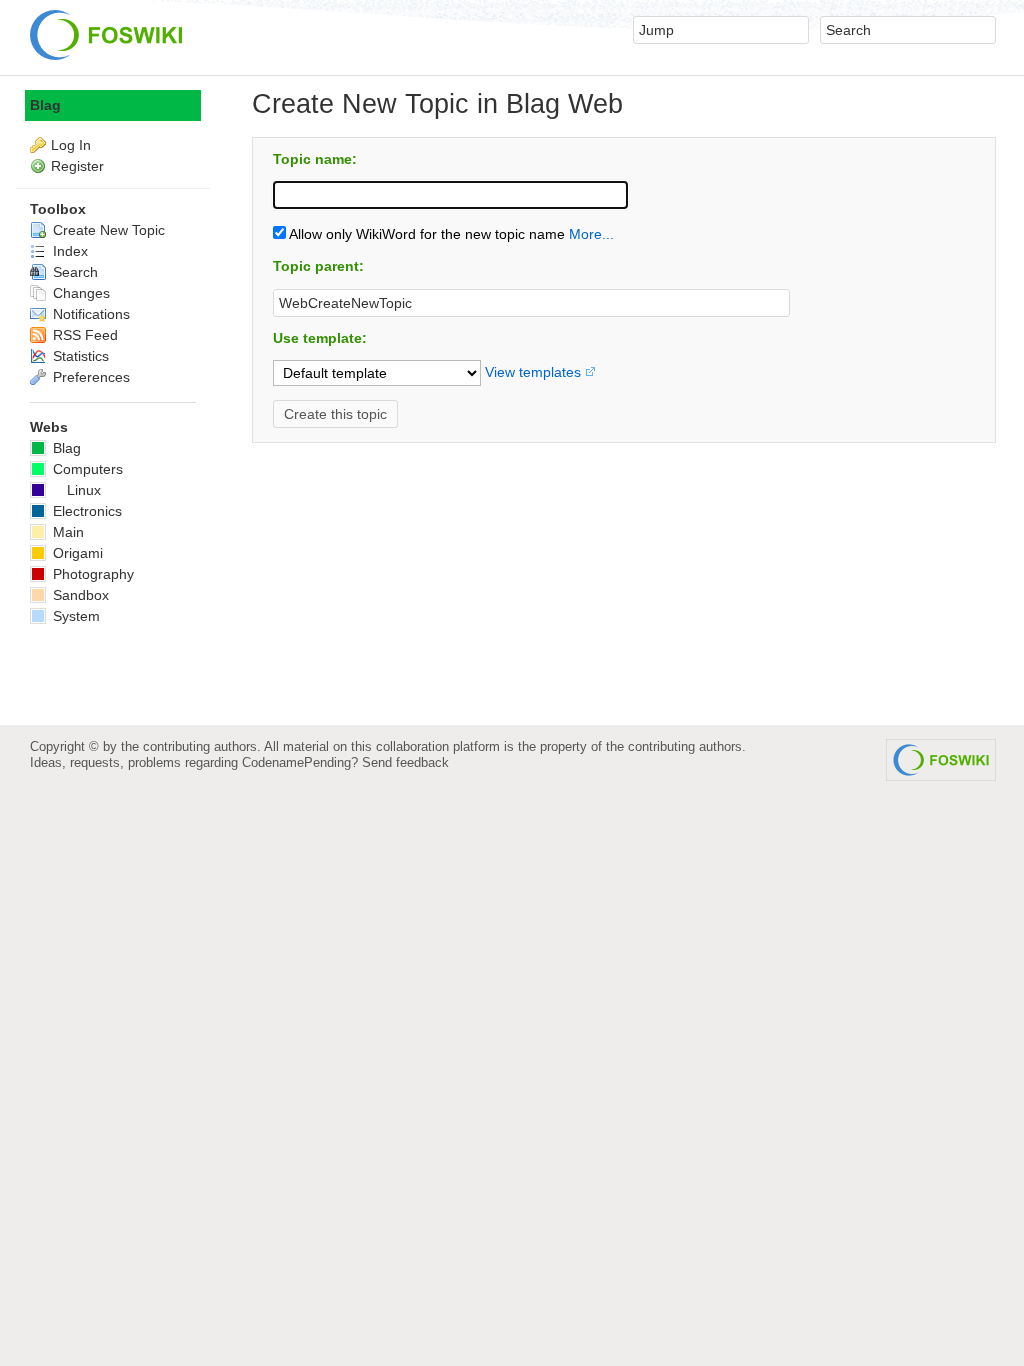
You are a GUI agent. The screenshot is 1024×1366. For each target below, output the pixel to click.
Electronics (85, 511)
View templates (533, 372)
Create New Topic (107, 230)
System (74, 616)
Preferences (89, 377)
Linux (84, 490)
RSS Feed (83, 335)
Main (66, 532)
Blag (45, 105)
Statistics (79, 356)
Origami (76, 553)
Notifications (89, 314)
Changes (79, 293)
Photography (91, 574)
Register (77, 166)
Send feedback (405, 762)
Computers (86, 469)
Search (73, 272)
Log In (71, 145)
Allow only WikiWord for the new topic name (425, 234)
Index (68, 251)
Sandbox (79, 595)
